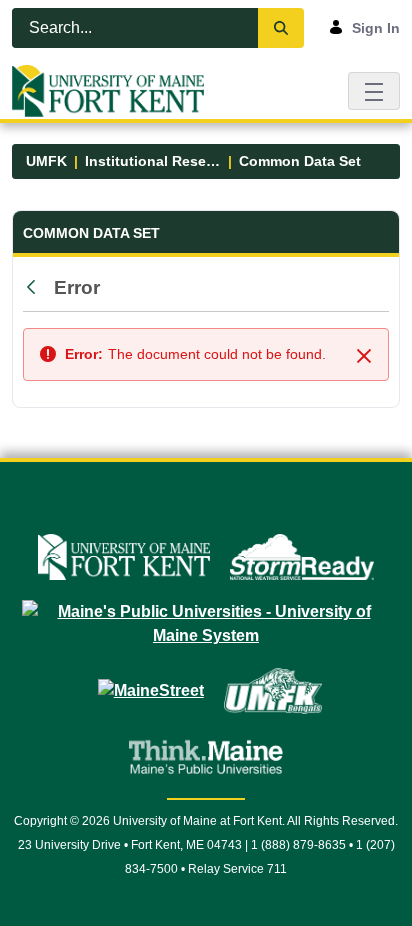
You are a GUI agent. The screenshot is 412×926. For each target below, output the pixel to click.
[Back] (36, 288)
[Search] (281, 28)
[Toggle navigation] (374, 90)
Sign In (376, 28)
